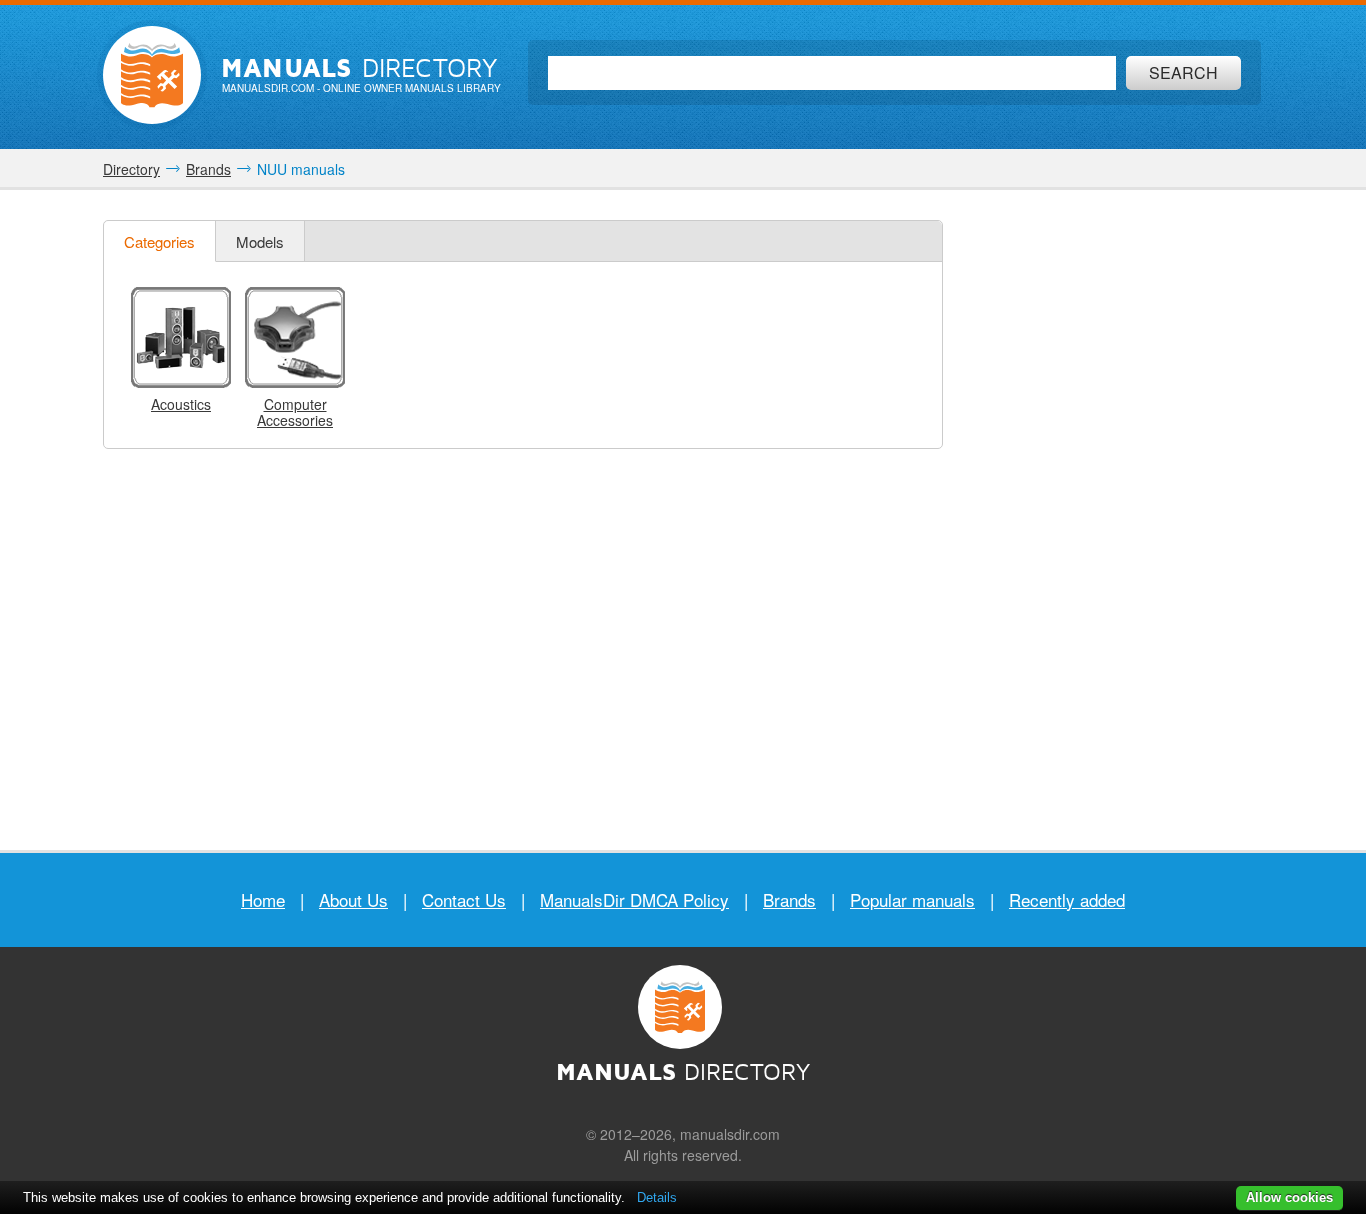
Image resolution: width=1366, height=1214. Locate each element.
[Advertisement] (1113, 520)
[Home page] (152, 75)
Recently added (1067, 899)
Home (263, 899)
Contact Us (464, 899)
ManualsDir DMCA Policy (634, 899)
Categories (159, 241)
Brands (789, 899)
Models (260, 241)
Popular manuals (912, 899)
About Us (353, 899)
